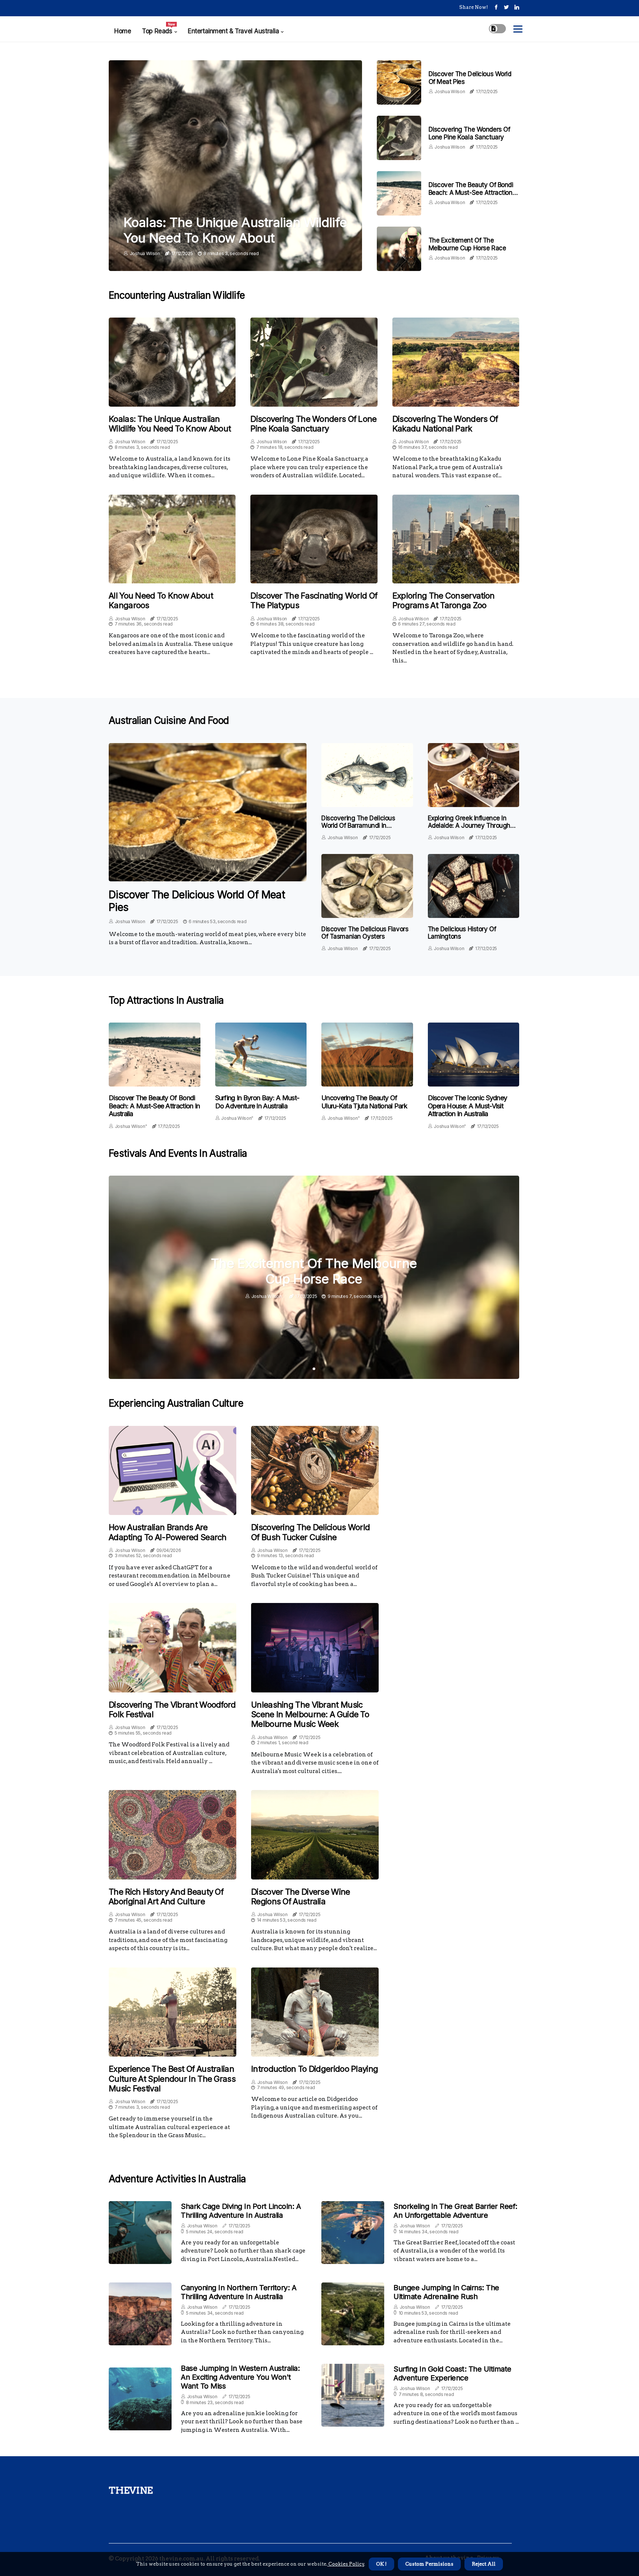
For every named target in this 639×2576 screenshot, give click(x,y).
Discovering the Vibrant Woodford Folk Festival (172, 1709)
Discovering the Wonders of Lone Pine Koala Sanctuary (469, 133)
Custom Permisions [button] (429, 2564)
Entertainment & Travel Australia (233, 31)
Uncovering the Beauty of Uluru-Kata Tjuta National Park (364, 1102)
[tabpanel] (314, 1277)
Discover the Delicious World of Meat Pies (197, 901)
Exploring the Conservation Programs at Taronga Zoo (444, 600)
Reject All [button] (484, 2564)
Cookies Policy (346, 2564)
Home (123, 31)
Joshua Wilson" (131, 1126)
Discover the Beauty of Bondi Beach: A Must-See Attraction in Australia (474, 192)
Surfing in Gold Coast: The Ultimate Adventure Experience (452, 2373)
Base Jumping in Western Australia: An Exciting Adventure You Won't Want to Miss (240, 2377)
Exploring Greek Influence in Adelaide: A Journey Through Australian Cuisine (469, 826)
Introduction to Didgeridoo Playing (315, 2069)
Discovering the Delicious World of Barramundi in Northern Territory (358, 826)
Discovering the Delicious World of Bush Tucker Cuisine (310, 1532)
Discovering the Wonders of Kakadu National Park (445, 424)
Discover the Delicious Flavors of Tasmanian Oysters (365, 933)
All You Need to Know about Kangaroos (161, 600)
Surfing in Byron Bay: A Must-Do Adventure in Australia (257, 1102)
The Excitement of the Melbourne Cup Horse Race (467, 244)
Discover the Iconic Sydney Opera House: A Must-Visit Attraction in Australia (468, 1106)
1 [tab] (314, 1369)
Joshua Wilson (145, 253)
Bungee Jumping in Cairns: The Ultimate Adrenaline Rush (446, 2292)
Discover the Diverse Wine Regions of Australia (301, 1897)
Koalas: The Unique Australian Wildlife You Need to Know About (235, 230)
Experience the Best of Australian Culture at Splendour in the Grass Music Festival (172, 2079)
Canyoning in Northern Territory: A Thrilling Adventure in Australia (239, 2292)
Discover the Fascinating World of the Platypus (314, 600)
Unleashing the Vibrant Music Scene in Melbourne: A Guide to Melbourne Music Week (310, 1714)
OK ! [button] (381, 2564)
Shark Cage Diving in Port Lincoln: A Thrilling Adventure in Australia (241, 2211)
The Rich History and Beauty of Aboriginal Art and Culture (166, 1897)
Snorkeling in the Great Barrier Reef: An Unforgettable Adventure (455, 2211)
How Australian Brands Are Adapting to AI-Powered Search (168, 1532)
